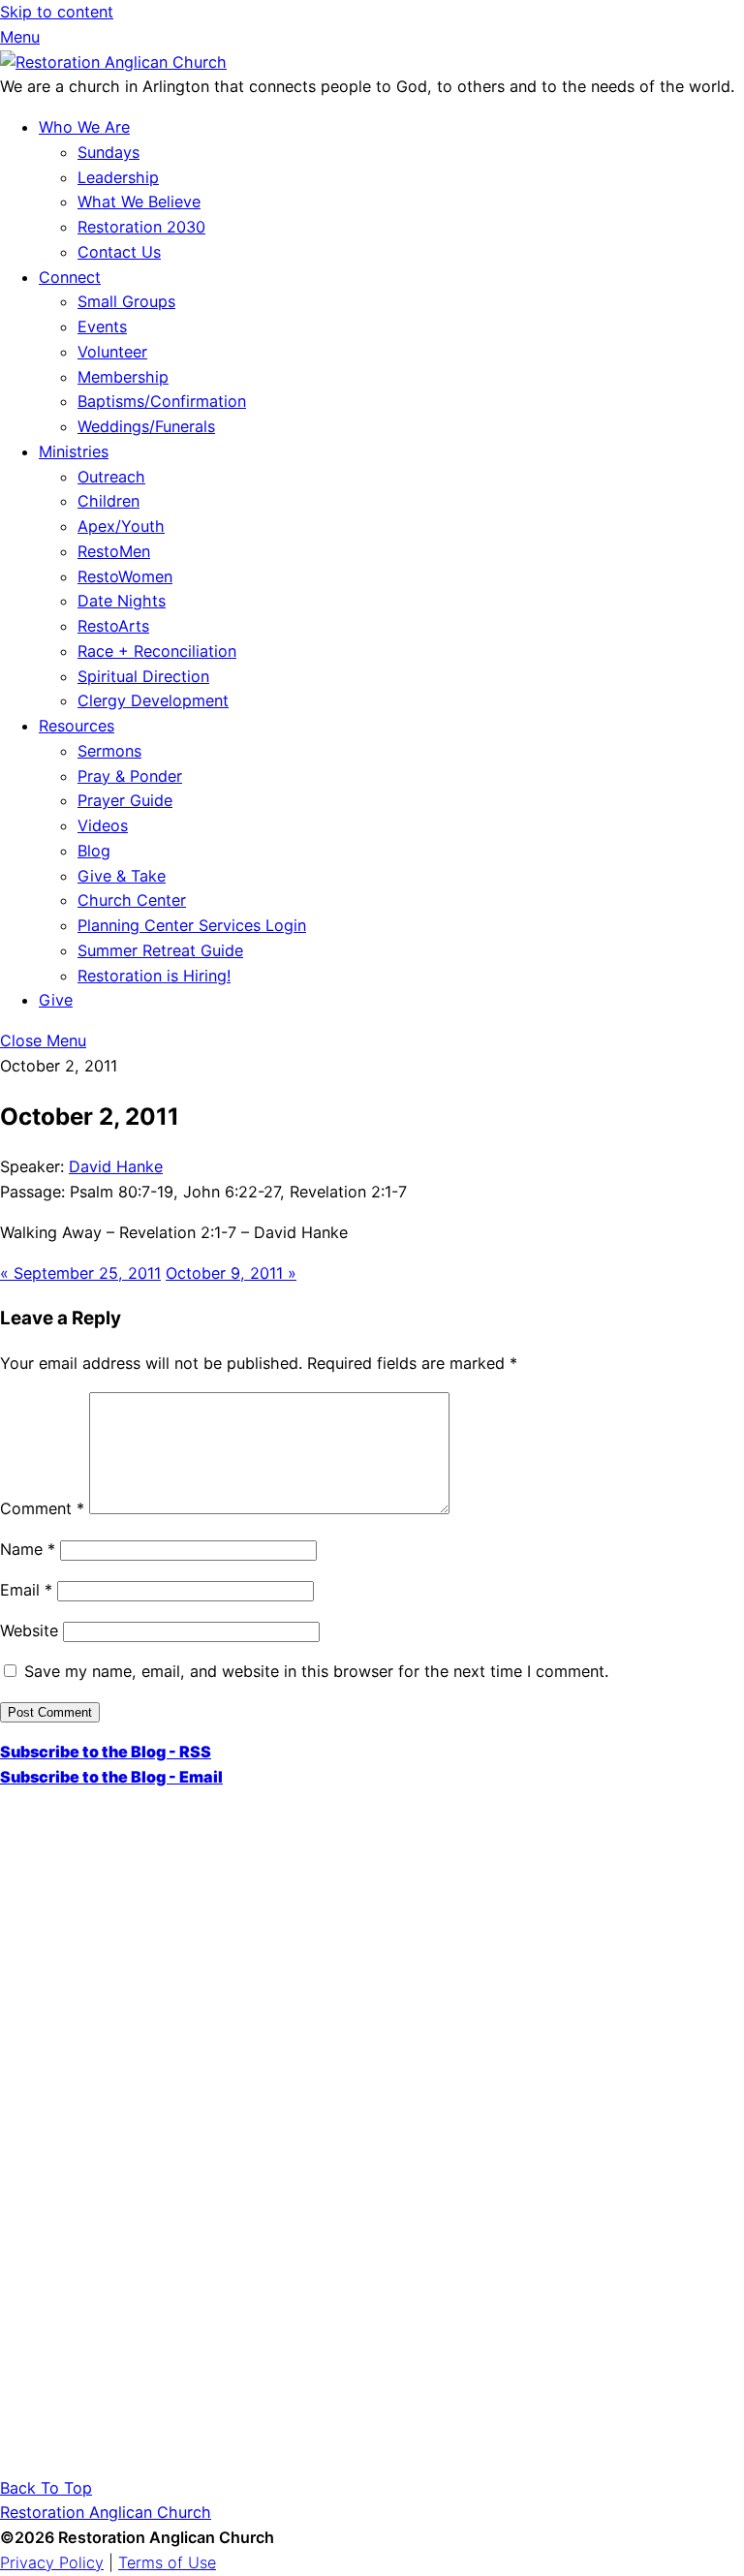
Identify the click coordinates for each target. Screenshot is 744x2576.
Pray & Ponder (130, 776)
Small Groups (126, 301)
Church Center (132, 900)
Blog (94, 851)
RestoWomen (125, 576)
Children (108, 501)
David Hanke (116, 1166)
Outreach (111, 477)
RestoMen (114, 551)
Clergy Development (153, 700)
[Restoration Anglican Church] (113, 62)
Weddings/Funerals (146, 426)
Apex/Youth (121, 526)
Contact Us (119, 252)
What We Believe (139, 202)
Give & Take (122, 876)
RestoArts (113, 626)
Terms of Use (167, 2562)
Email (26, 1590)
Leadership (118, 177)
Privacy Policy (52, 2562)
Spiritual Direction (143, 676)
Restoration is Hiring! (154, 976)
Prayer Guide (125, 800)
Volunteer (112, 352)
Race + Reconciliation (157, 651)
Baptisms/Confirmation (162, 401)
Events (102, 326)
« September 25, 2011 (80, 1273)
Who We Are (84, 127)
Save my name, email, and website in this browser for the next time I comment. (316, 1671)
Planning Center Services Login (192, 925)
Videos (103, 825)
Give (56, 1000)
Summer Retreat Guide (160, 950)
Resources (77, 726)
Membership (123, 377)
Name (28, 1549)
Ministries (74, 451)
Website (29, 1630)
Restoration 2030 (141, 227)
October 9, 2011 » (231, 1273)
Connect (70, 277)
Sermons (109, 751)
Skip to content (57, 12)
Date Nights (122, 601)
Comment (42, 1508)
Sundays (108, 152)
